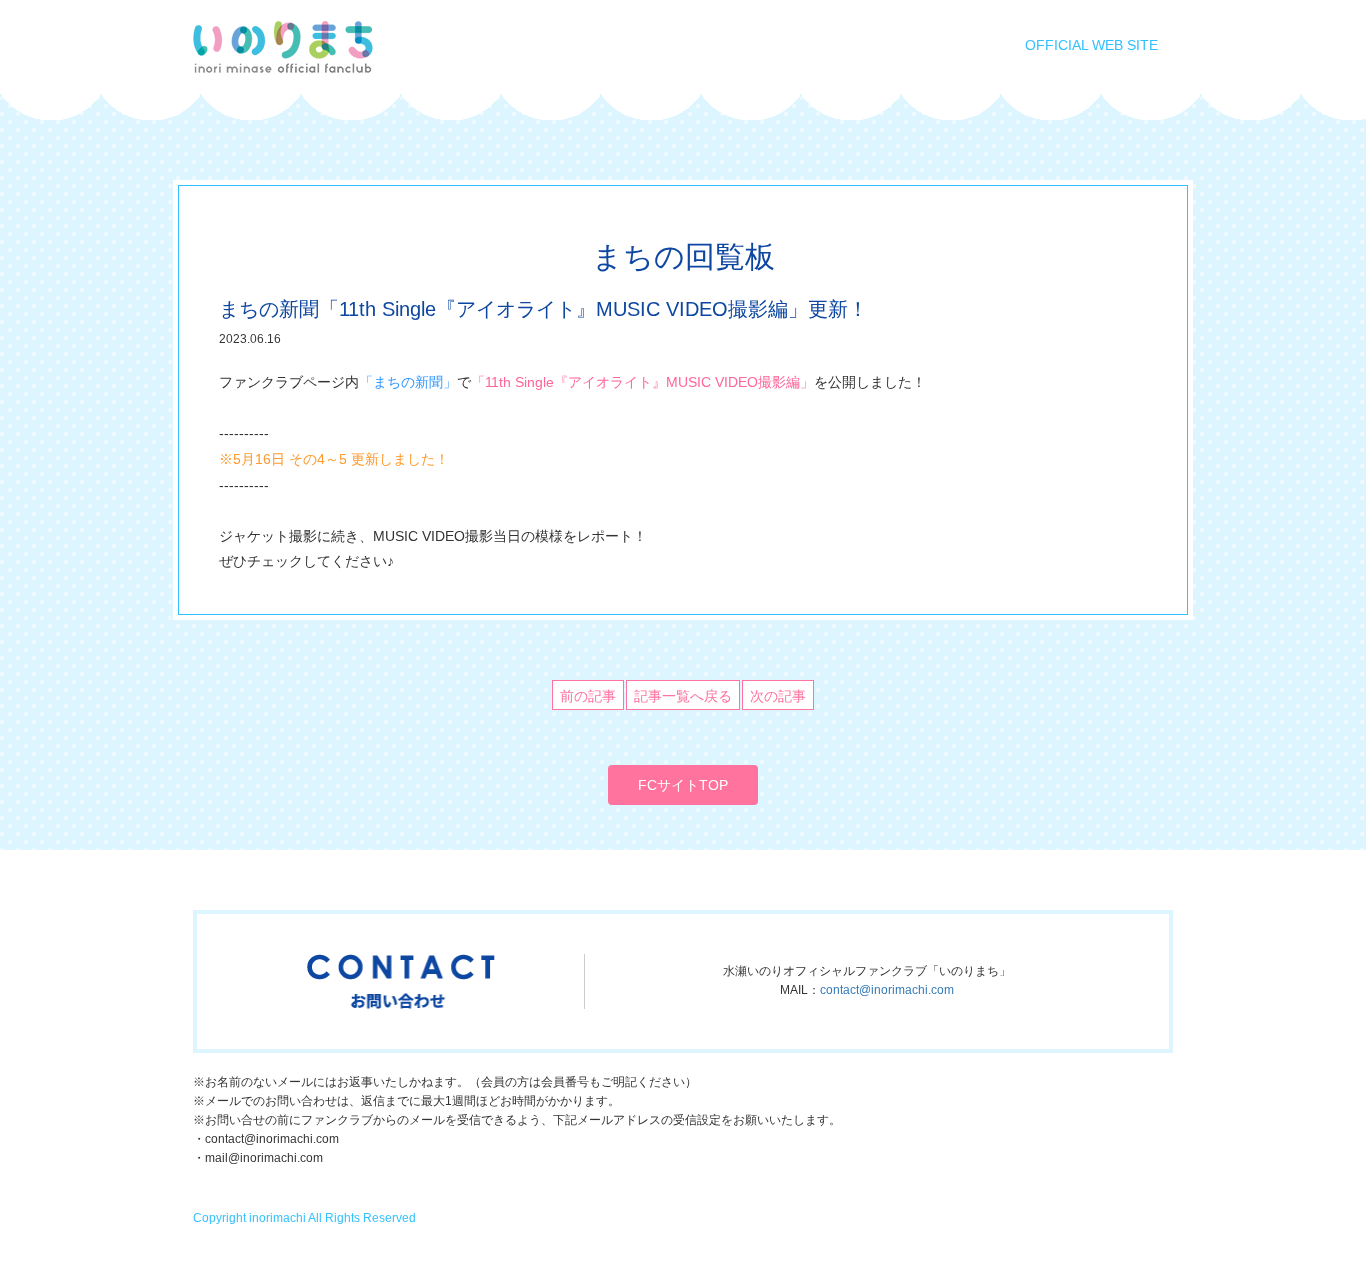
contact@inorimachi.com (887, 990)
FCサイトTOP (683, 785)
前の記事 (588, 696)
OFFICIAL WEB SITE (1091, 45)
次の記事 (778, 696)
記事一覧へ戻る (683, 696)
